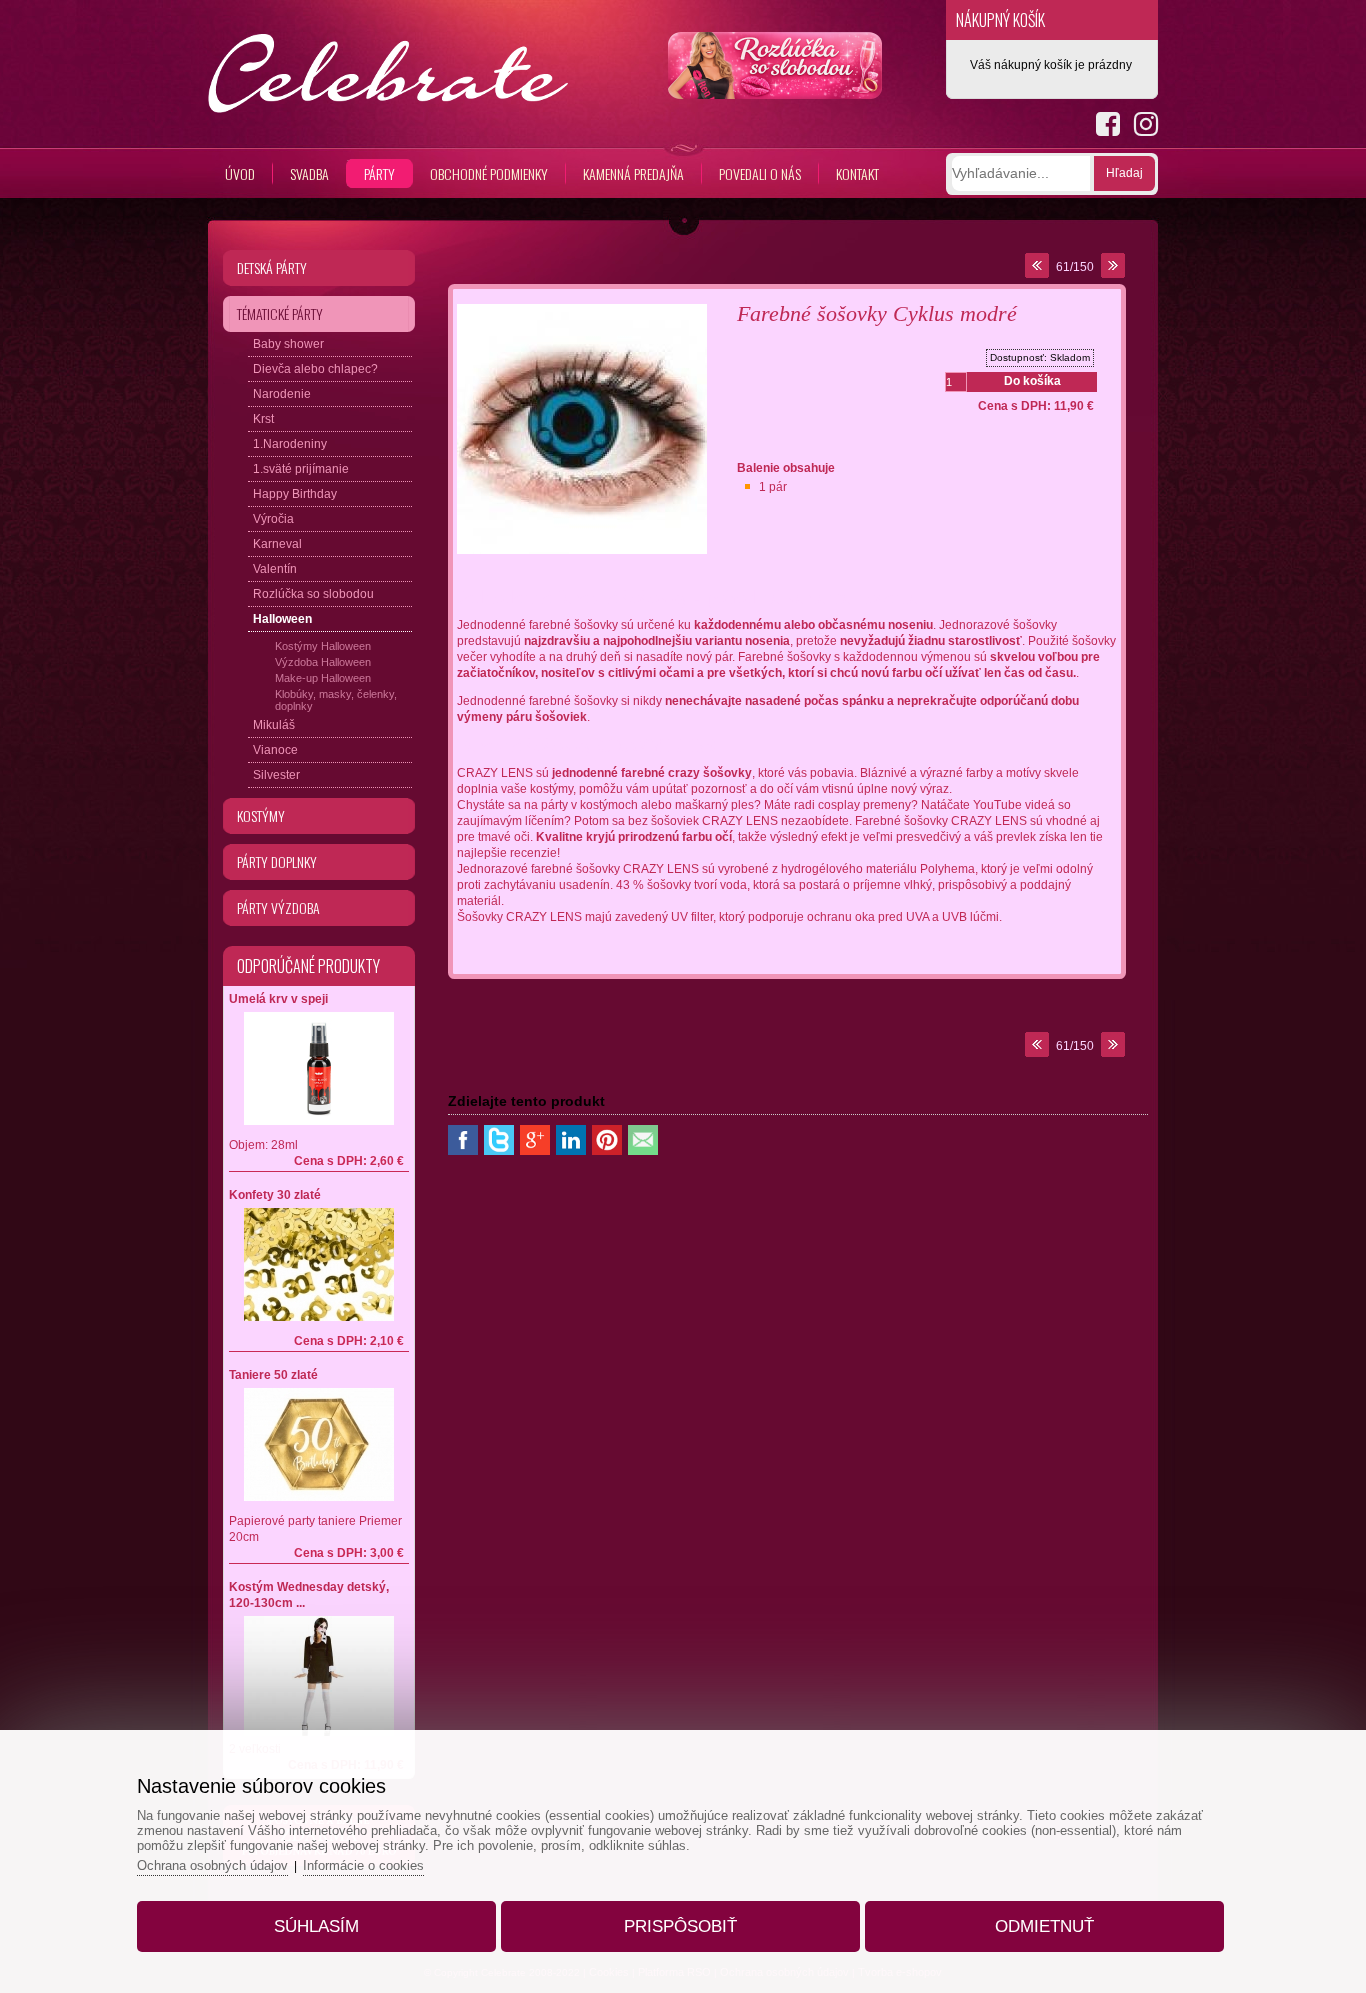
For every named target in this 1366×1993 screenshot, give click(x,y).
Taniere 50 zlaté (273, 1375)
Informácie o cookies (363, 1865)
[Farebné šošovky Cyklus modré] (582, 555)
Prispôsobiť (680, 1926)
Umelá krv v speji (278, 999)
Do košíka (1032, 381)
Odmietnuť (1044, 1926)
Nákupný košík (1000, 20)
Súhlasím (316, 1926)
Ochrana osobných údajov (212, 1865)
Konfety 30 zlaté (275, 1195)
